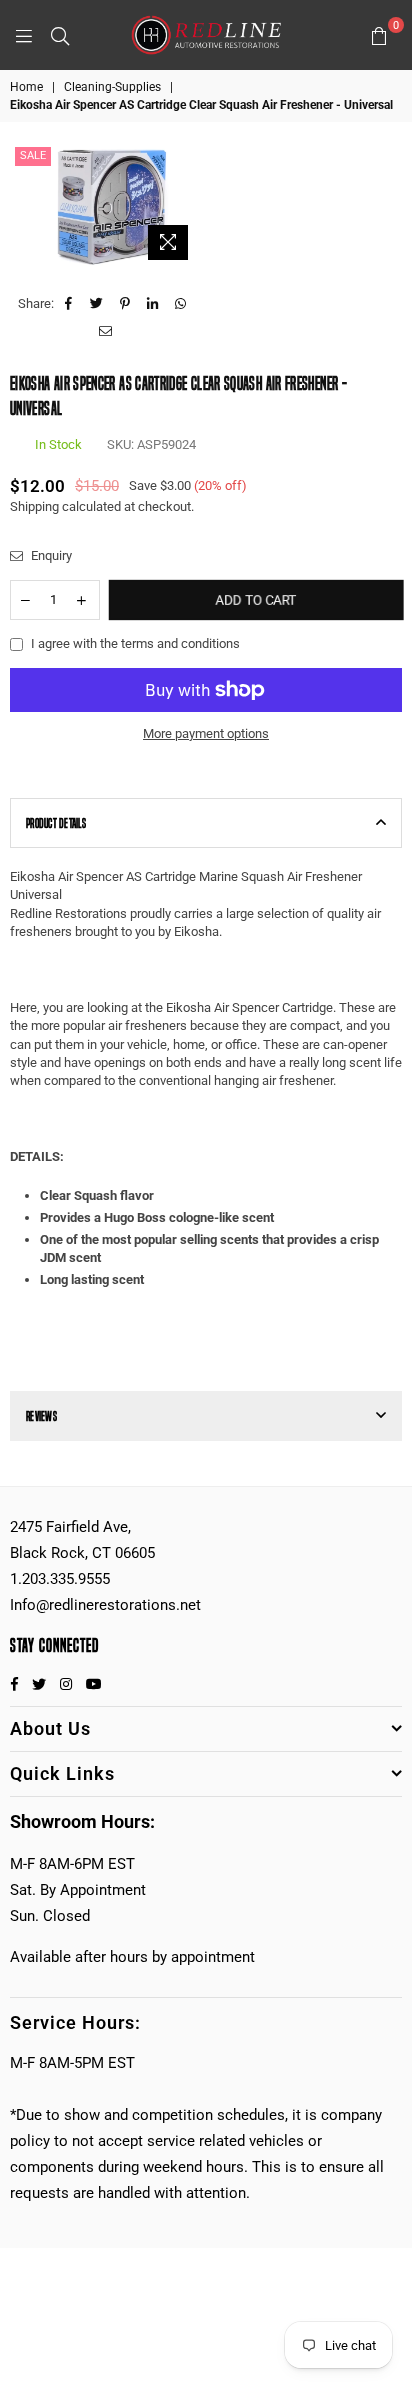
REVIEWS (41, 1416)
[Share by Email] (105, 332)
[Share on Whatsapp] (181, 304)
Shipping (34, 506)
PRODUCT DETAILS (56, 823)
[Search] (60, 35)
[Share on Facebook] (69, 304)
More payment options (206, 733)
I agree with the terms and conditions (135, 643)
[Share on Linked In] (153, 304)
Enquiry (50, 555)
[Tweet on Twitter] (97, 304)
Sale (33, 155)
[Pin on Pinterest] (125, 304)
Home (26, 87)
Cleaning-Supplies (112, 87)
